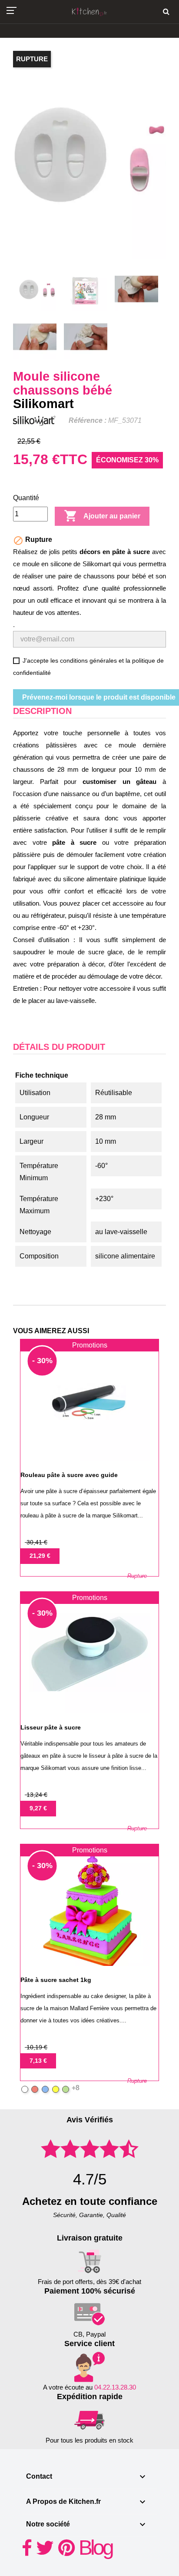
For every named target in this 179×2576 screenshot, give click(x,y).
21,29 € (40, 1556)
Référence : (88, 420)
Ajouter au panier (102, 516)
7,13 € (38, 2061)
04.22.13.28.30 (115, 2387)
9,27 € (38, 1808)
